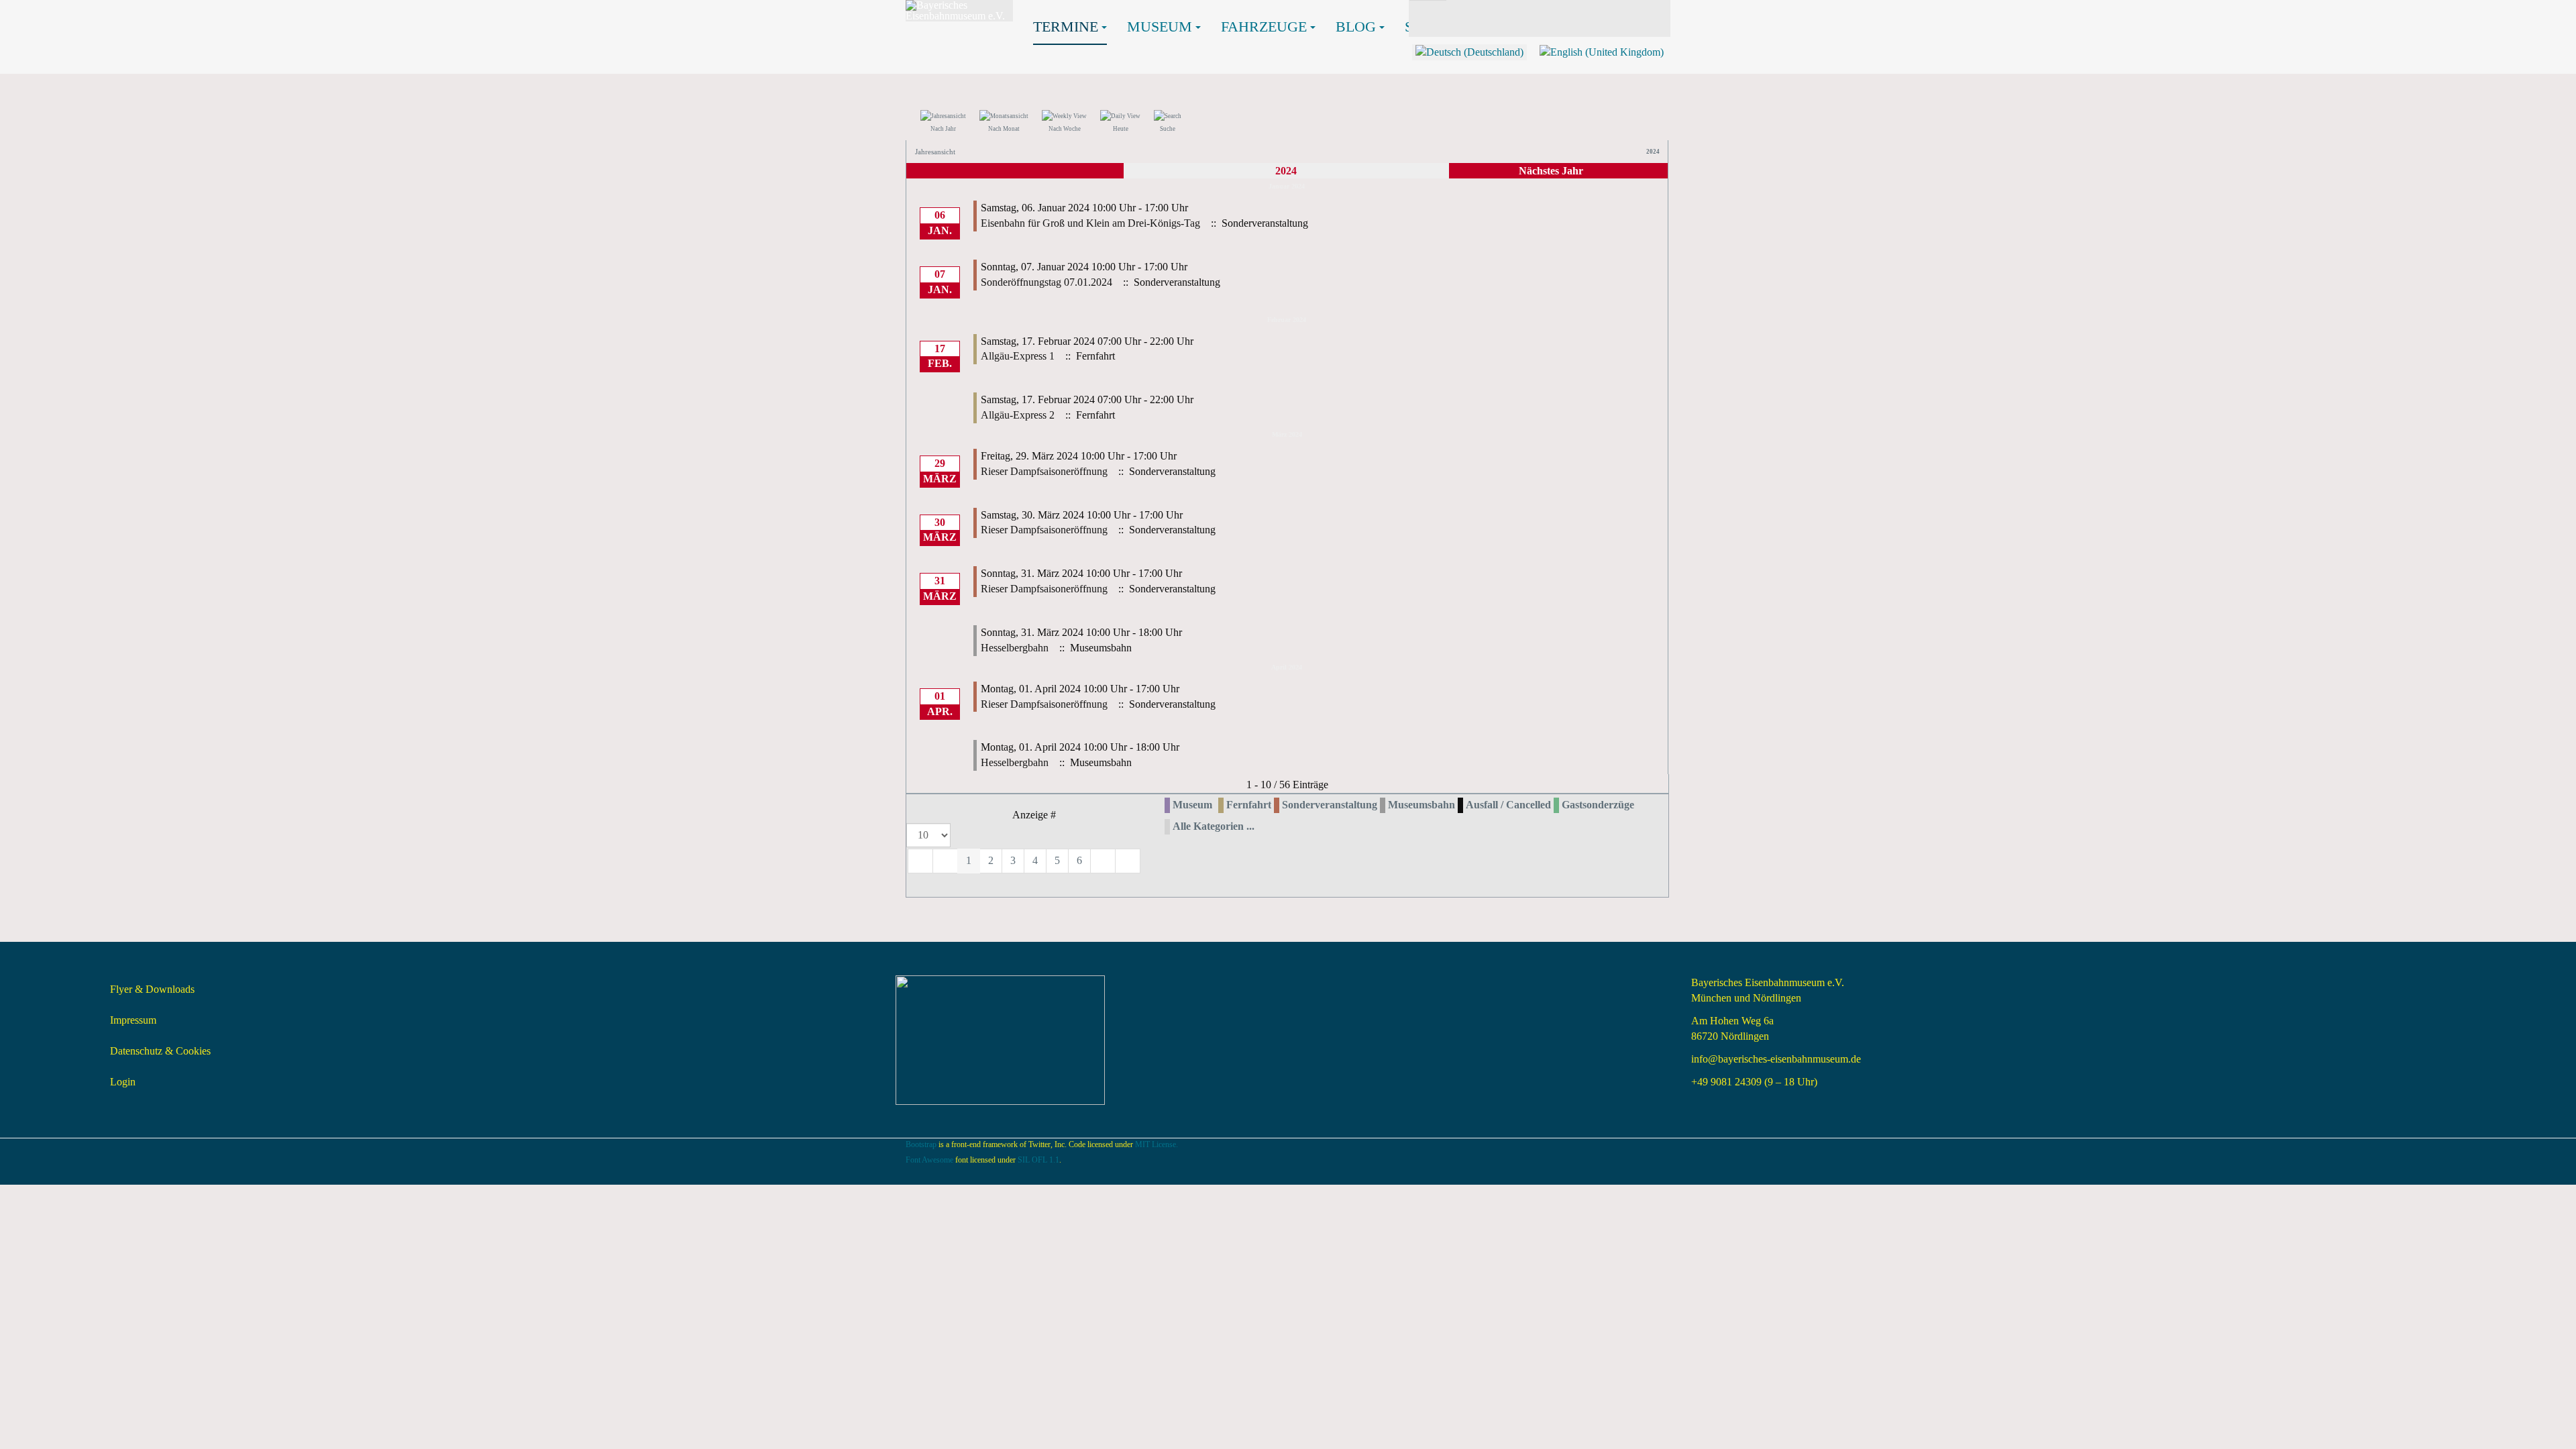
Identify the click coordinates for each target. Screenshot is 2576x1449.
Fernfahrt (1249, 805)
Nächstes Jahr (1551, 171)
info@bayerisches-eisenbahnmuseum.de (1776, 1059)
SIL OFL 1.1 (1038, 1160)
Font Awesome (929, 1160)
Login (123, 1082)
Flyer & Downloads (152, 989)
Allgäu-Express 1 (1018, 356)
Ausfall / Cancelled (1508, 805)
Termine (1066, 26)
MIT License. (1157, 1144)
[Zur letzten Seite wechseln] (1128, 861)
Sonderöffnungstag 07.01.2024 (1046, 282)
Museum (1160, 26)
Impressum (133, 1020)
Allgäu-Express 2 (1018, 415)
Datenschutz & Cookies (160, 1051)
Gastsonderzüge (1598, 805)
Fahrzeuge (1264, 26)
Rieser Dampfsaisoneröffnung (1044, 471)
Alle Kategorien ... (1214, 826)
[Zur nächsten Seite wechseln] (1103, 861)
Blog (1356, 26)
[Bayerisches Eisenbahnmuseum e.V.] (959, 11)
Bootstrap (921, 1144)
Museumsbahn (1421, 805)
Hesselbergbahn (1015, 648)
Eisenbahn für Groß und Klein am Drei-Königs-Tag (1090, 223)
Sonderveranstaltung (1330, 805)
